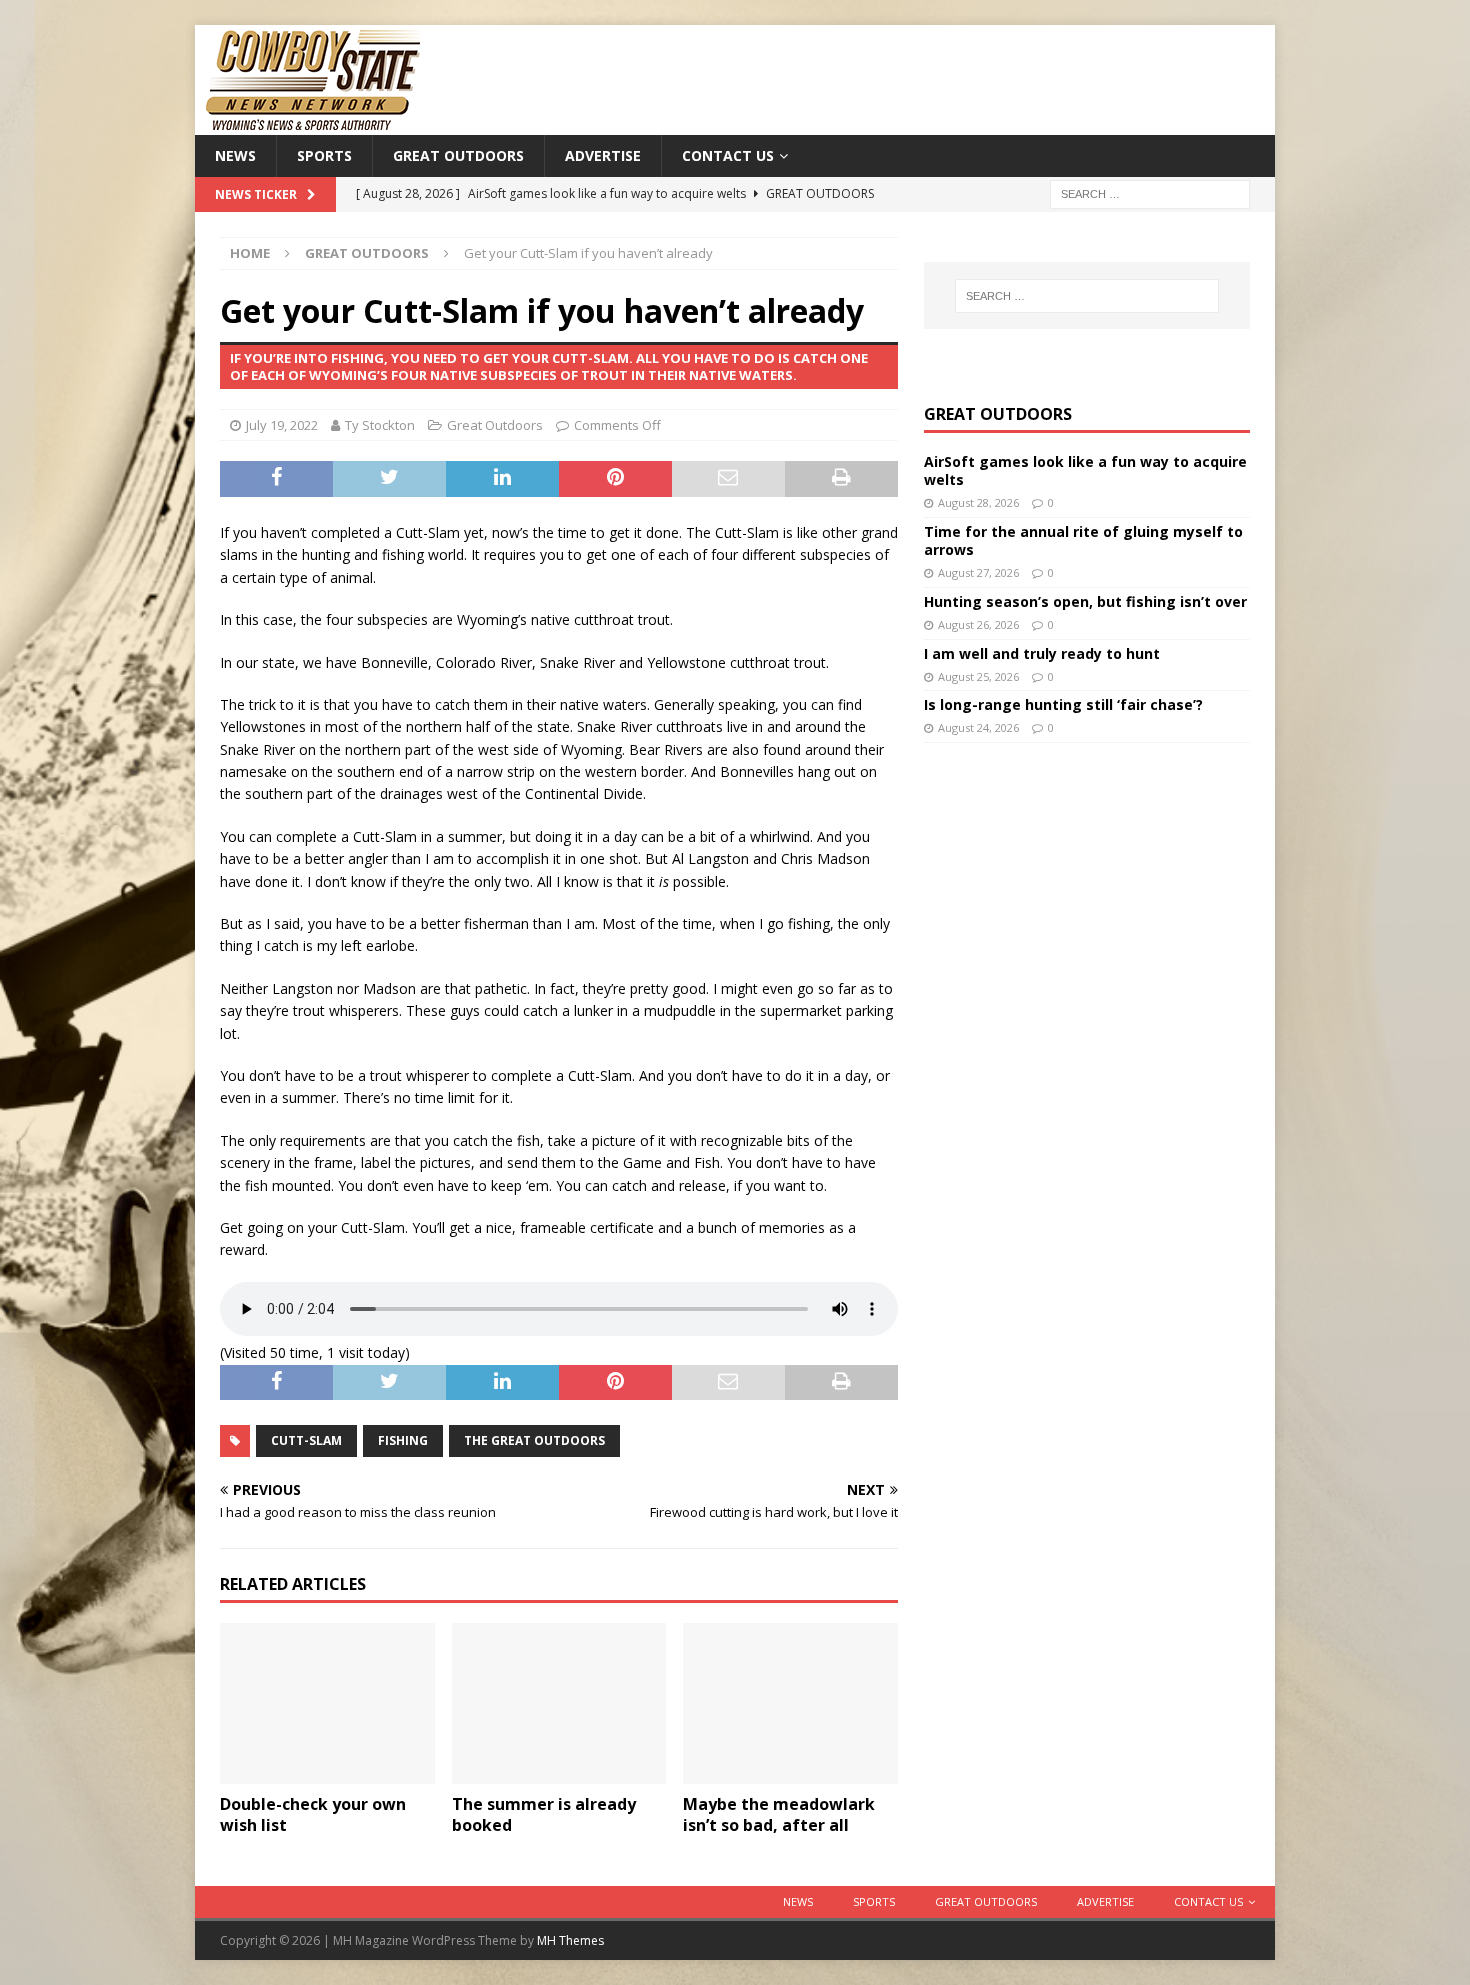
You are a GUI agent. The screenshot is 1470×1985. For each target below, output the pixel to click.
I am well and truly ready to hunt (1042, 653)
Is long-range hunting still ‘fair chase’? (1063, 704)
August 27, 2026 (978, 572)
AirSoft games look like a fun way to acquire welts (1085, 470)
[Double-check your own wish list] (327, 1703)
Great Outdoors (458, 155)
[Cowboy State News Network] (315, 123)
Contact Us (728, 155)
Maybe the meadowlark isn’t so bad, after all (779, 1814)
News (235, 155)
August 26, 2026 (978, 624)
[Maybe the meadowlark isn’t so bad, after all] (790, 1703)
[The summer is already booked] (559, 1703)
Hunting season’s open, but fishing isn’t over (1085, 601)
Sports (324, 155)
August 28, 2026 (978, 502)
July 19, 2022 (282, 425)
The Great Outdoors (534, 1440)
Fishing (403, 1440)
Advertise (603, 155)
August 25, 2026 (978, 676)
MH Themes (570, 1940)
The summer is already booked (544, 1814)
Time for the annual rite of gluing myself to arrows (1083, 540)
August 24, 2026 (978, 727)
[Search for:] (1150, 193)
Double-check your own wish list (313, 1814)
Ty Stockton (380, 425)
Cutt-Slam (306, 1440)
